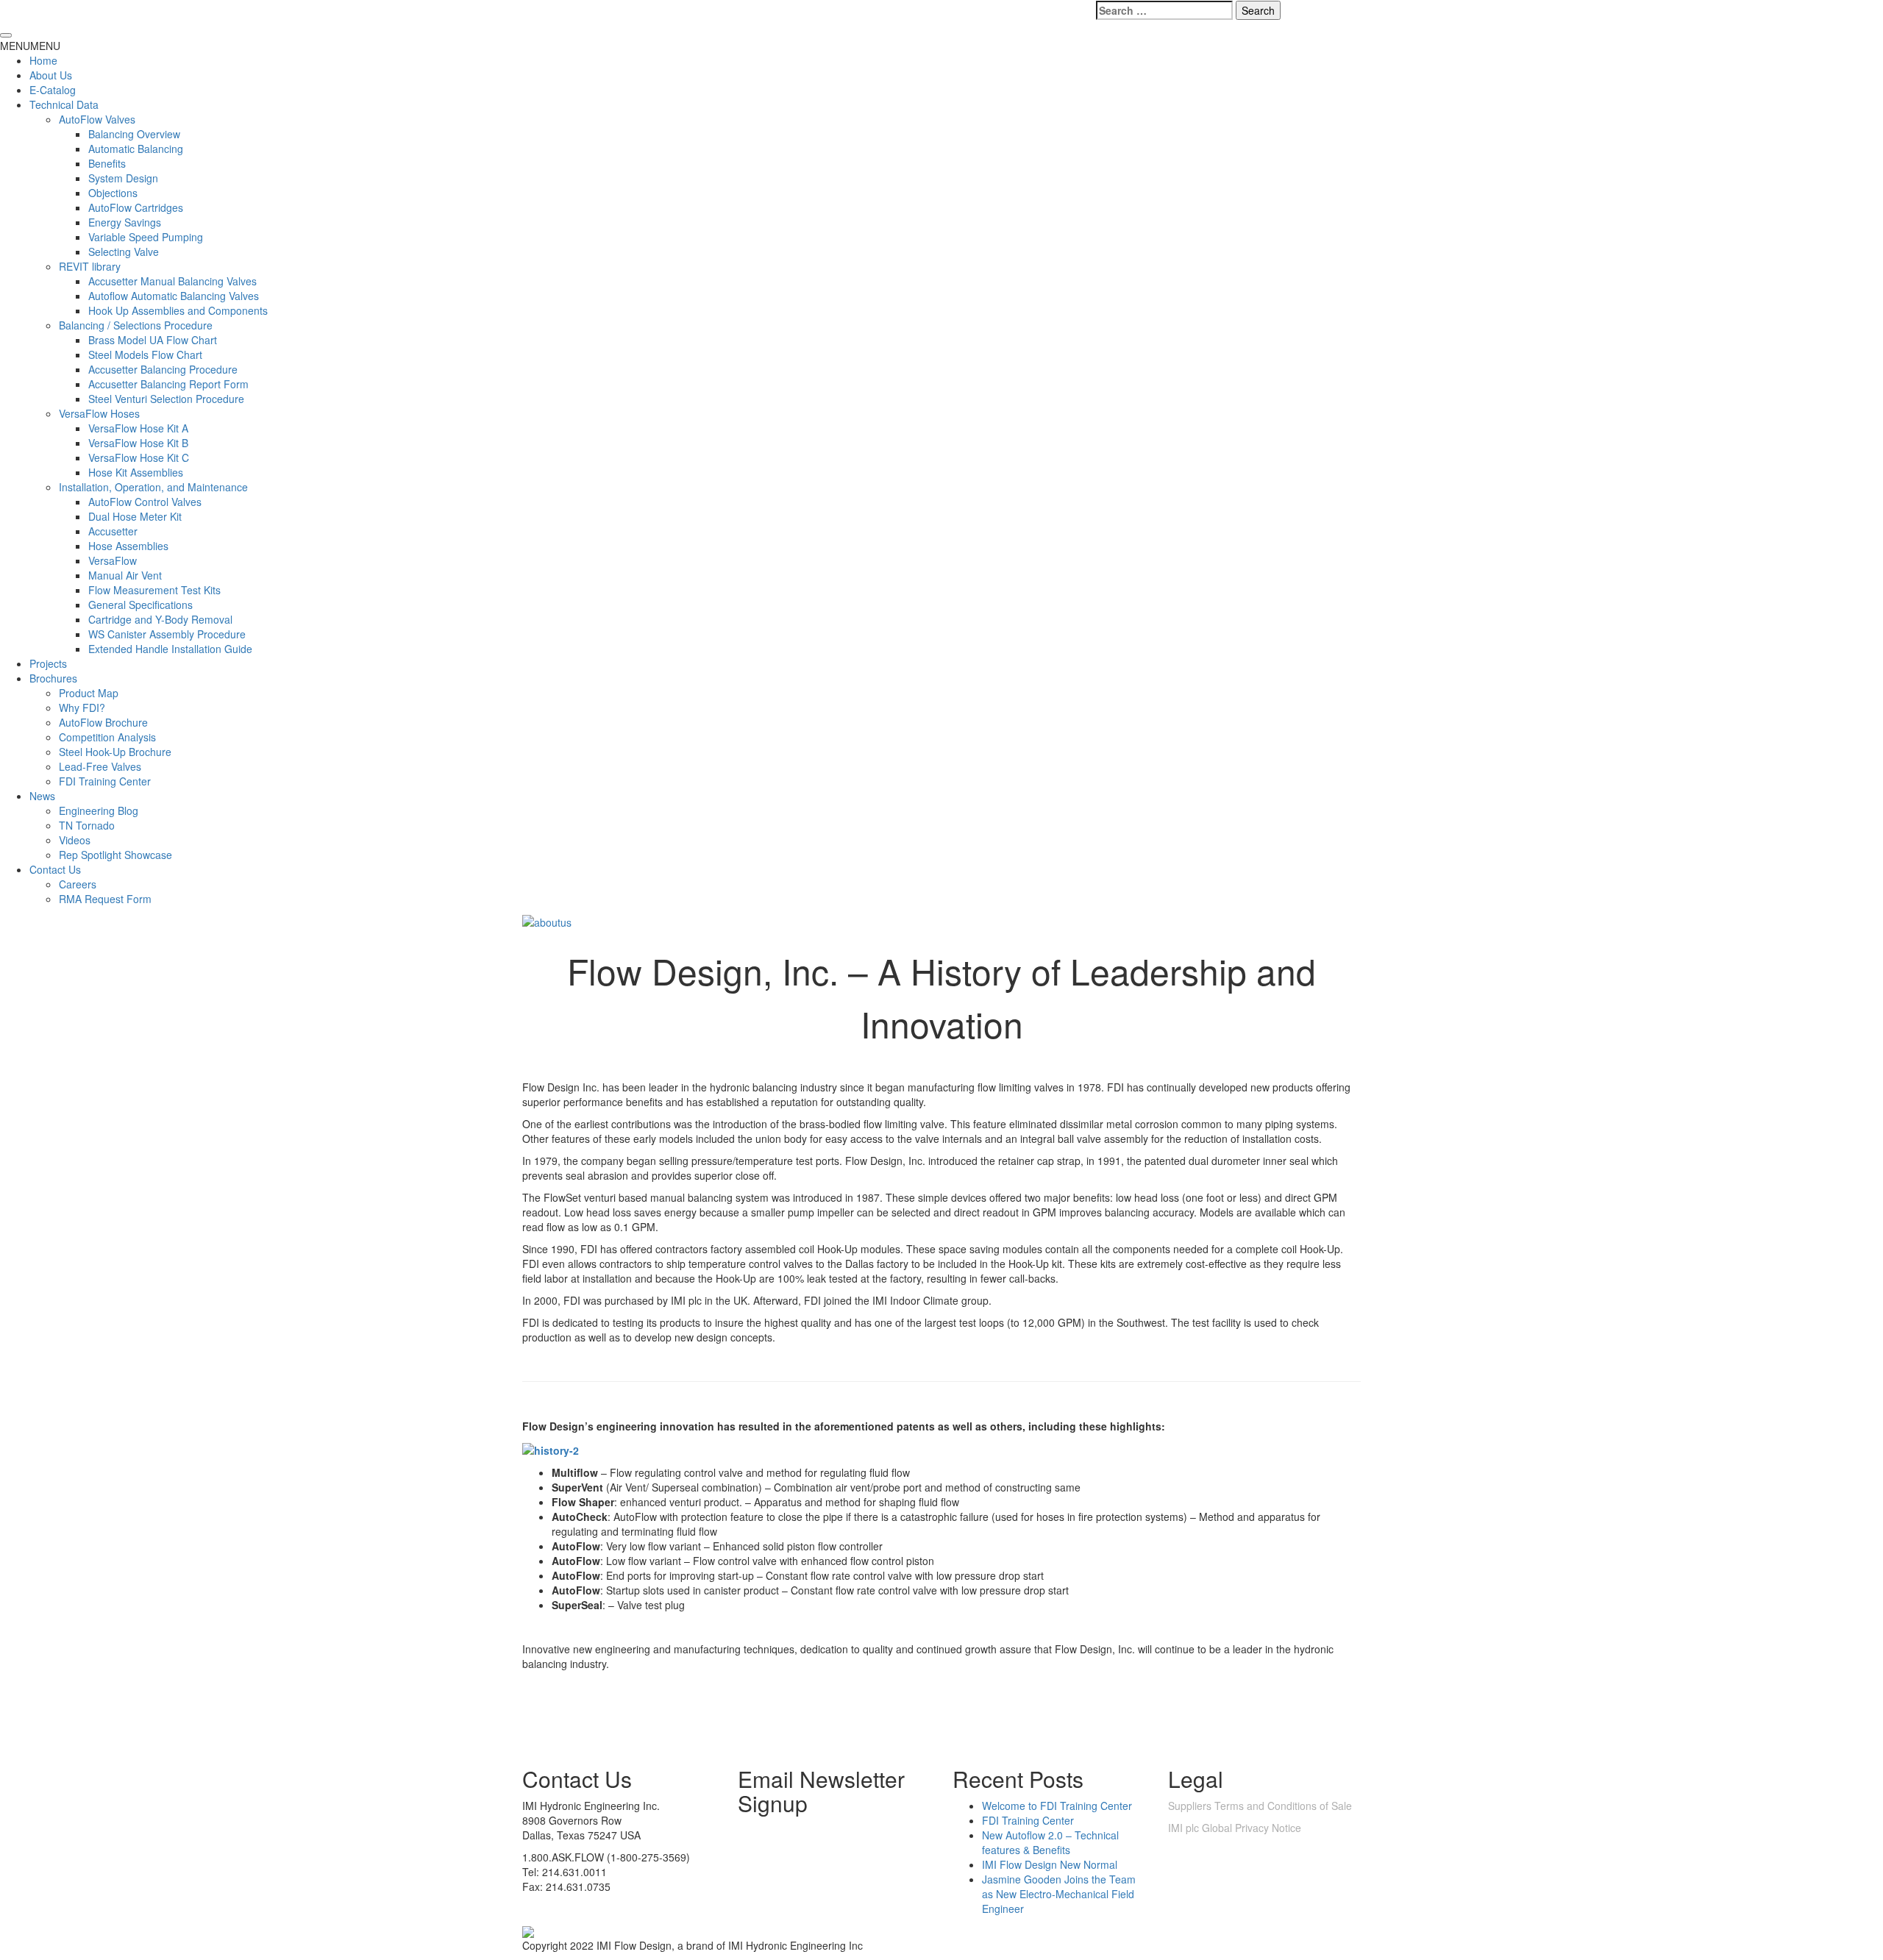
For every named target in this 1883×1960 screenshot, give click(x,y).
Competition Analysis (107, 737)
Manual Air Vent (125, 575)
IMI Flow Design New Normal (1050, 1864)
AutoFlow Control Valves (145, 502)
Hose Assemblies (128, 546)
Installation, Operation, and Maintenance (153, 487)
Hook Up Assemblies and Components (178, 310)
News (42, 796)
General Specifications (140, 605)
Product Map (89, 693)
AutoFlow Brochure (103, 722)
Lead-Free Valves (100, 766)
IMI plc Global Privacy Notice (1235, 1828)
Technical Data (64, 104)
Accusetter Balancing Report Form (168, 384)
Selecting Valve (124, 252)
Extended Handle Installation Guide (170, 649)
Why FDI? (82, 708)
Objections (113, 193)
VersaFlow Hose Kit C (139, 457)
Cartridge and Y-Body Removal (160, 619)
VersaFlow (113, 560)
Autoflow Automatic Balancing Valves (174, 296)
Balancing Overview (134, 134)
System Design (123, 178)
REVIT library (90, 266)
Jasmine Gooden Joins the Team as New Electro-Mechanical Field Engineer (1059, 1894)
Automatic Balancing (136, 149)
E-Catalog (53, 90)
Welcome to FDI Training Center (1057, 1806)
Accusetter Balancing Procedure (163, 369)
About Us (51, 75)
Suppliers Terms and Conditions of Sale (1260, 1806)
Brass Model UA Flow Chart (153, 340)
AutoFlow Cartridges (136, 207)
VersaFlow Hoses (99, 413)
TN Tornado (87, 825)
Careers (78, 884)
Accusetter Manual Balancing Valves (172, 281)
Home (43, 60)
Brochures (53, 678)
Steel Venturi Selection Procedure (166, 399)
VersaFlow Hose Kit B (138, 443)
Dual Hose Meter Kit (135, 516)
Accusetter (113, 531)
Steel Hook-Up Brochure (115, 752)
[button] (30, 46)
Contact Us (55, 869)
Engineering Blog (99, 810)
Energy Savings (125, 222)
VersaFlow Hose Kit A (138, 428)
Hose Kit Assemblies (136, 472)
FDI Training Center (105, 781)
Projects (48, 663)
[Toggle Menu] (6, 35)
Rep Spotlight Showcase (115, 855)
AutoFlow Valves (97, 119)
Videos (75, 840)
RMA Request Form (105, 899)
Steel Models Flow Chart (145, 354)
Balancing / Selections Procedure (136, 325)
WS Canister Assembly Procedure (167, 634)
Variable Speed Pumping (146, 237)
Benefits (107, 163)
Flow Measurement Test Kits (154, 590)
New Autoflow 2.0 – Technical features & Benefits (1050, 1842)
